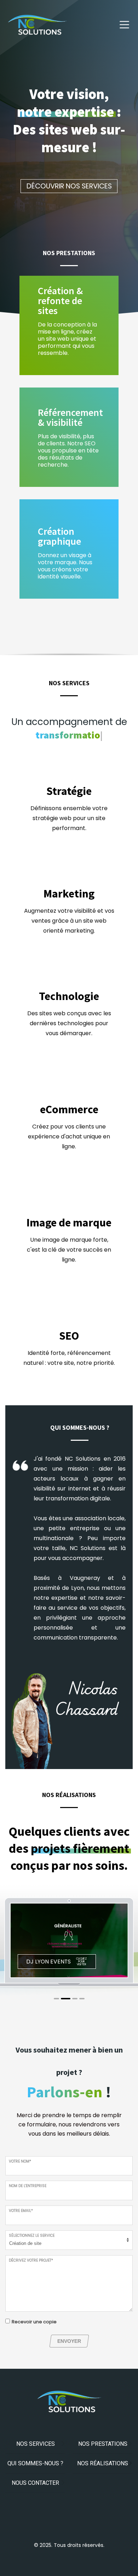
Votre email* (21, 2211)
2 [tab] (66, 1999)
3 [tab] (75, 1999)
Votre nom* (20, 2161)
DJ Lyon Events (48, 1962)
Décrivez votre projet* (31, 2260)
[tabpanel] (69, 1941)
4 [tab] (82, 1999)
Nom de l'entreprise (28, 2186)
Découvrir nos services (69, 186)
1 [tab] (56, 1999)
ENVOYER (69, 2341)
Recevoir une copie (34, 2322)
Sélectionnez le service (32, 2236)
